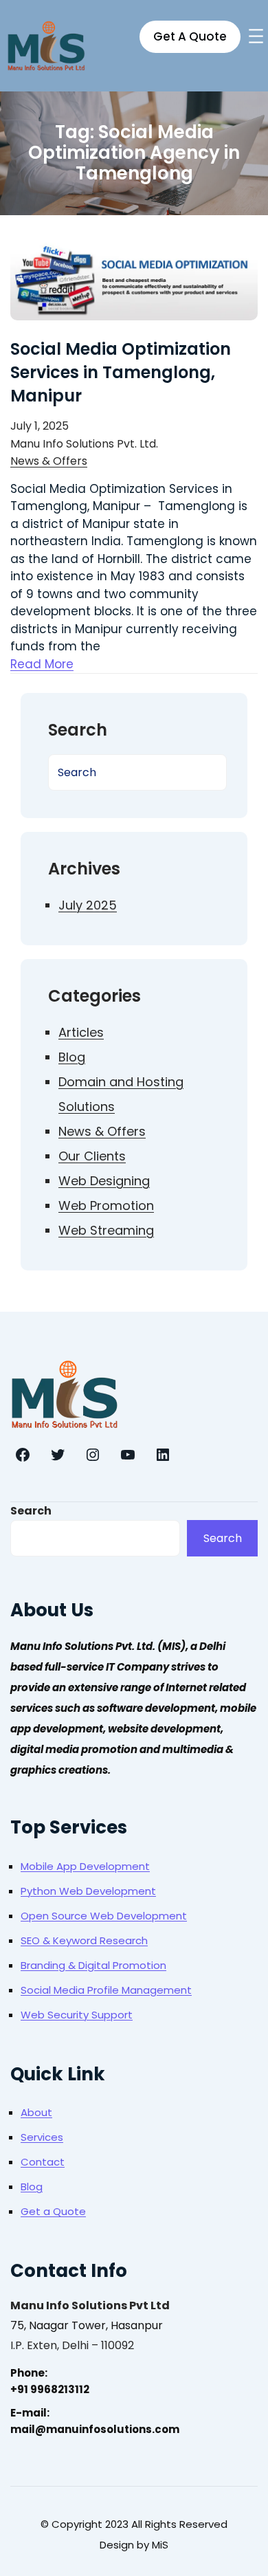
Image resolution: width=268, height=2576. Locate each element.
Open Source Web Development (104, 1916)
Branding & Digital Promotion (93, 1965)
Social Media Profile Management (106, 1990)
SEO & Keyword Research (84, 1940)
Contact (43, 2162)
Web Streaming (106, 1230)
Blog (72, 1057)
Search (31, 1511)
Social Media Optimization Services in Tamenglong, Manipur (121, 372)
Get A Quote (190, 36)
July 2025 (88, 905)
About (36, 2112)
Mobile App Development (85, 1866)
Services (42, 2137)
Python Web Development (88, 1891)
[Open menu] (256, 36)
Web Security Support (77, 2015)
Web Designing (104, 1181)
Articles (81, 1032)
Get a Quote (53, 2211)
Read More (42, 664)
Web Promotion (106, 1206)
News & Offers (49, 461)
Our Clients (92, 1156)
